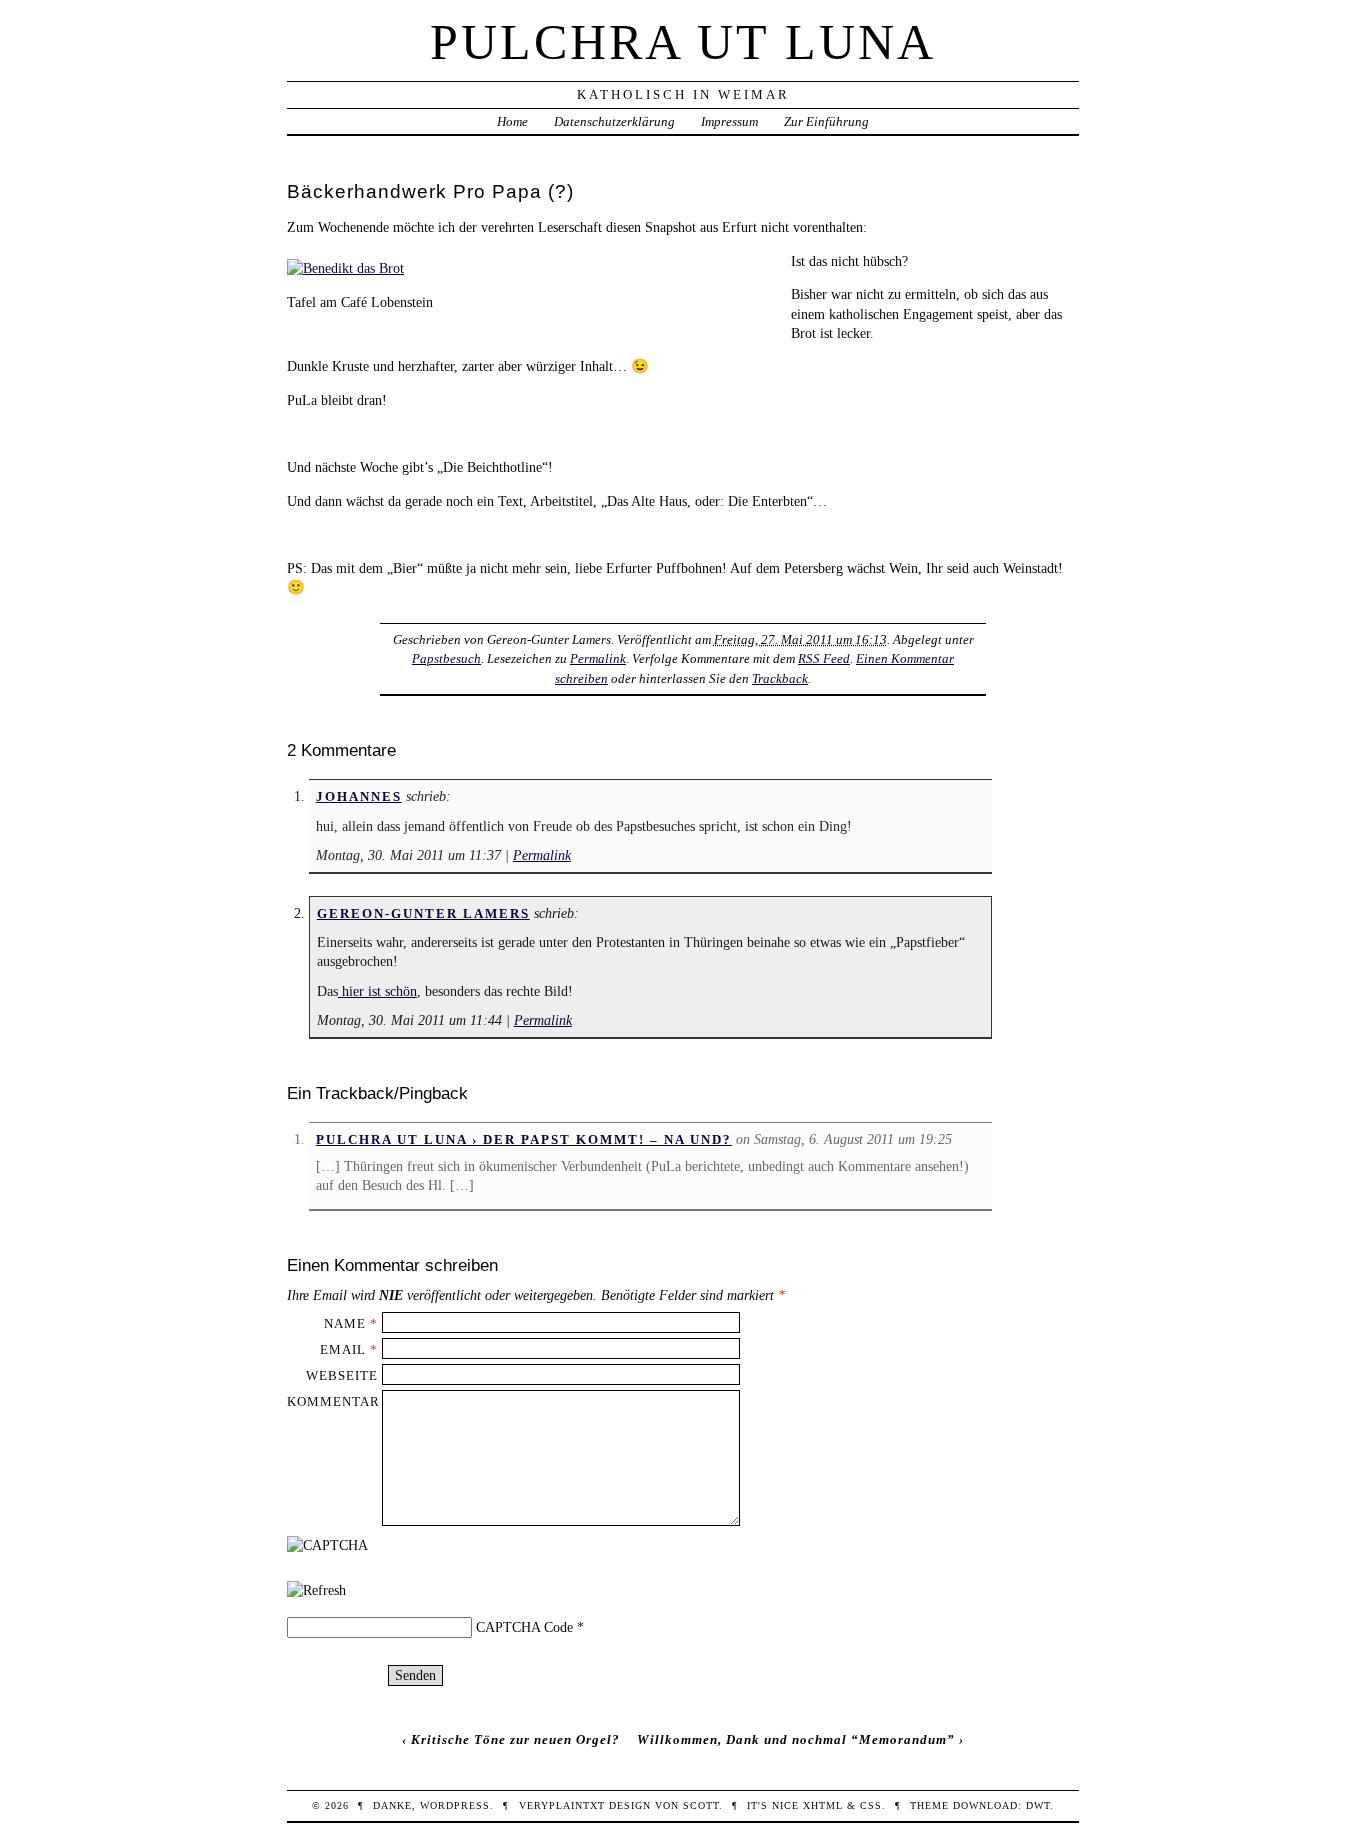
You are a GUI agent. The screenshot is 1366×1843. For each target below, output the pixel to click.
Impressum (729, 121)
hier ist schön (377, 991)
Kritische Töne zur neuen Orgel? (515, 1739)
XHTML (823, 1805)
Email (343, 1349)
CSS (871, 1805)
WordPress (455, 1805)
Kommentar (333, 1401)
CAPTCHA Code (524, 1627)
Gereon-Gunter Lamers (423, 913)
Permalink (598, 658)
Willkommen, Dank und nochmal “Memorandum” (796, 1739)
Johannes (359, 796)
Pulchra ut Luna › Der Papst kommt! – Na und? (524, 1139)
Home (512, 121)
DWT (1038, 1805)
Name (345, 1323)
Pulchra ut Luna (683, 42)
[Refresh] (316, 1590)
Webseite (342, 1375)
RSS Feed (824, 658)
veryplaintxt (562, 1805)
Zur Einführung (826, 121)
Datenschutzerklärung (614, 121)
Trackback (780, 678)
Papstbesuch (446, 658)
